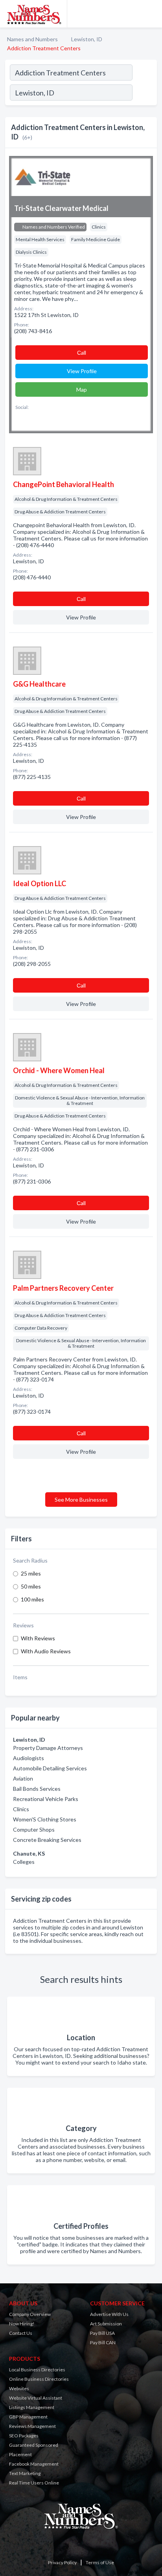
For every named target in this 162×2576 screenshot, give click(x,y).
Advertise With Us (109, 2314)
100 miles (32, 1599)
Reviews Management (32, 2426)
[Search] (144, 93)
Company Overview (30, 2314)
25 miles (31, 1573)
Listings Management (32, 2407)
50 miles (31, 1586)
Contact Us (21, 2333)
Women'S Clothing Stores (45, 1819)
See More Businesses (81, 1500)
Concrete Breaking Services (47, 1840)
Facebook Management (34, 2464)
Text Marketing (25, 2473)
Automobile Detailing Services (50, 1768)
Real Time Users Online (34, 2483)
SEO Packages (24, 2436)
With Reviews (38, 1638)
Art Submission (106, 2324)
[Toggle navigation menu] (151, 14)
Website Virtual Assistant (36, 2398)
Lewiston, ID (87, 39)
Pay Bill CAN (103, 2342)
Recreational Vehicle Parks (46, 1799)
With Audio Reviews (46, 1651)
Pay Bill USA (102, 2333)
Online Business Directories (39, 2379)
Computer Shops (34, 1829)
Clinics (21, 1809)
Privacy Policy (62, 2562)
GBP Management (28, 2417)
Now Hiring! (22, 2324)
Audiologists (29, 1758)
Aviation (23, 1778)
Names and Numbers (32, 39)
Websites (19, 2388)
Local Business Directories (37, 2370)
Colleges (24, 1862)
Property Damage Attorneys (48, 1748)
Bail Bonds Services (37, 1789)
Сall (82, 353)
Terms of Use (100, 2562)
